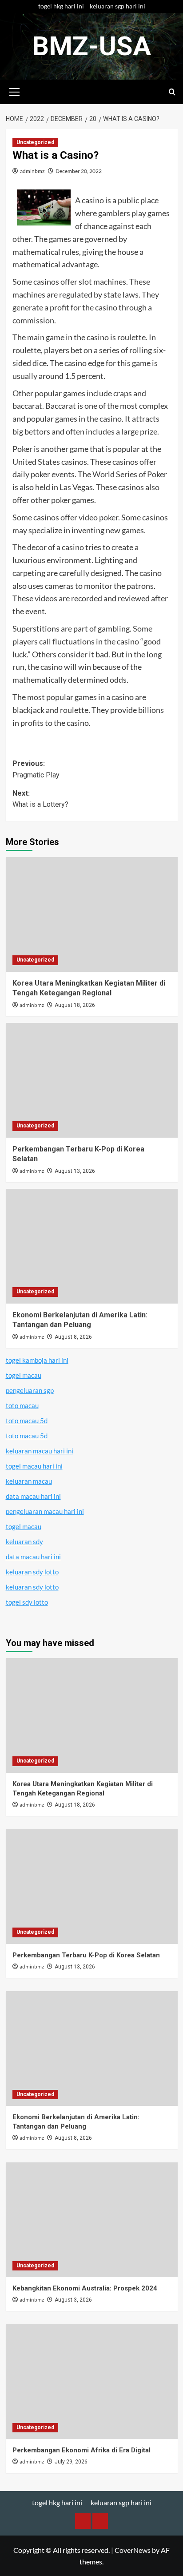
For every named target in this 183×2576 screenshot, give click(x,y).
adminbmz (32, 171)
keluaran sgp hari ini (117, 6)
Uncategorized (35, 142)
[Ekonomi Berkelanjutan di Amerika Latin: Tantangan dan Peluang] (92, 1246)
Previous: (36, 769)
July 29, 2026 (71, 2462)
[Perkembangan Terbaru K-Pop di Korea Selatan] (92, 1080)
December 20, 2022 (79, 171)
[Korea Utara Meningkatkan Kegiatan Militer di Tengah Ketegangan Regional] (92, 914)
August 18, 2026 (75, 1005)
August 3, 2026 (73, 2300)
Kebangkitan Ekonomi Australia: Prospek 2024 (85, 2288)
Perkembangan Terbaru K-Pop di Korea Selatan (86, 1955)
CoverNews (133, 2550)
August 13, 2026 (75, 1171)
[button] (15, 91)
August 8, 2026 (73, 1337)
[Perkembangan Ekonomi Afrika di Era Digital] (92, 2382)
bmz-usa (91, 46)
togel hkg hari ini (61, 6)
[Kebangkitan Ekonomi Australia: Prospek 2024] (92, 2220)
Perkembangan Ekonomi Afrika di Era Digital (82, 2450)
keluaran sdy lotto (32, 1572)
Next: (40, 799)
